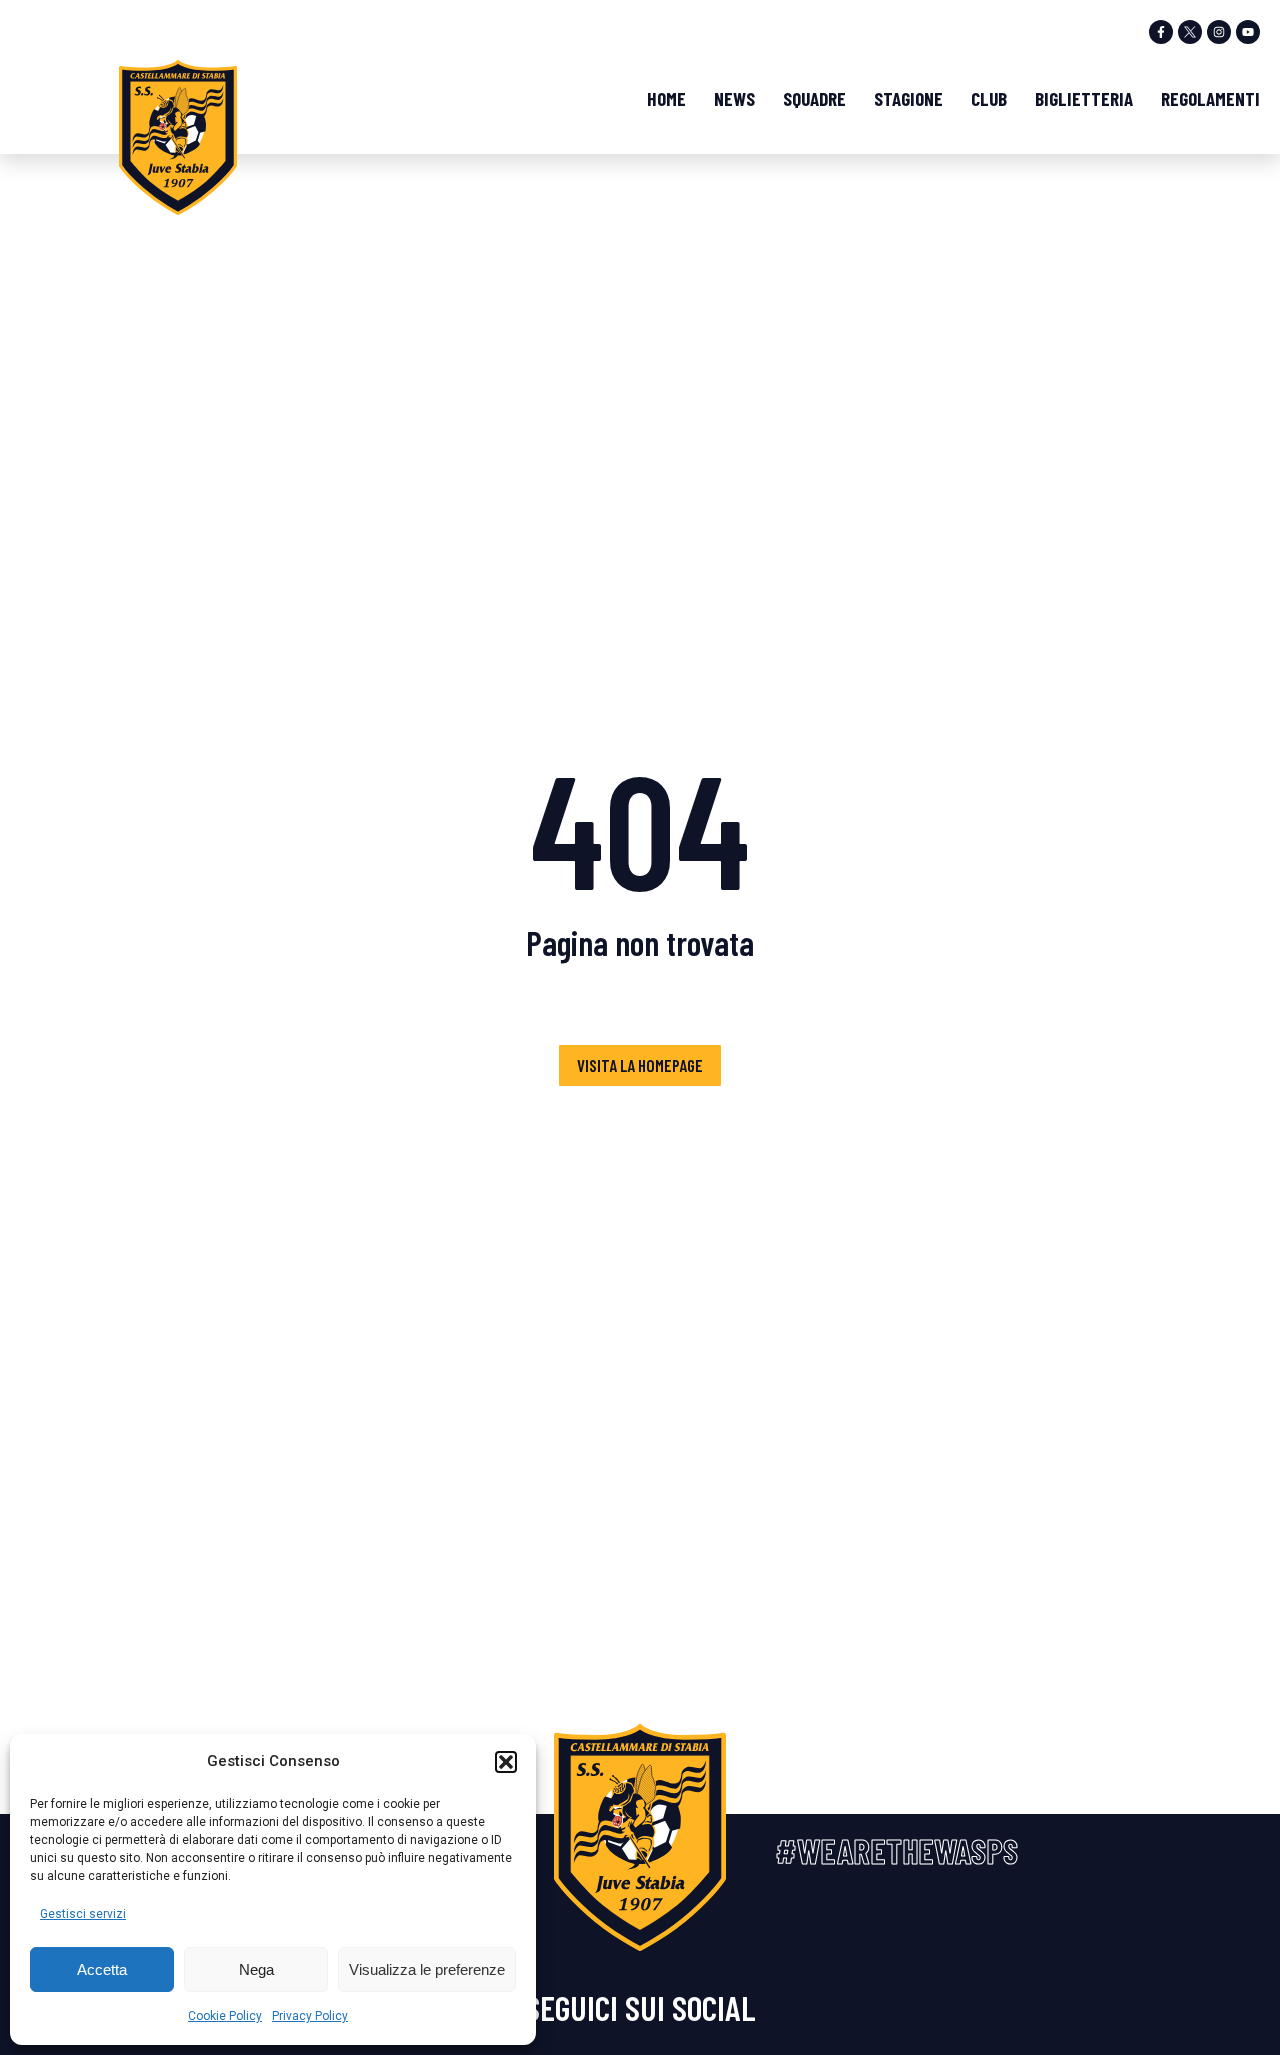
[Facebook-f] (1161, 32)
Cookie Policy (225, 2016)
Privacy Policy (310, 2016)
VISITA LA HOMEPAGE (640, 1065)
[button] (506, 1762)
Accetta (102, 1969)
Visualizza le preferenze (427, 1969)
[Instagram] (1219, 32)
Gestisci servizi (83, 1914)
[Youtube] (1248, 32)
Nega (256, 1969)
